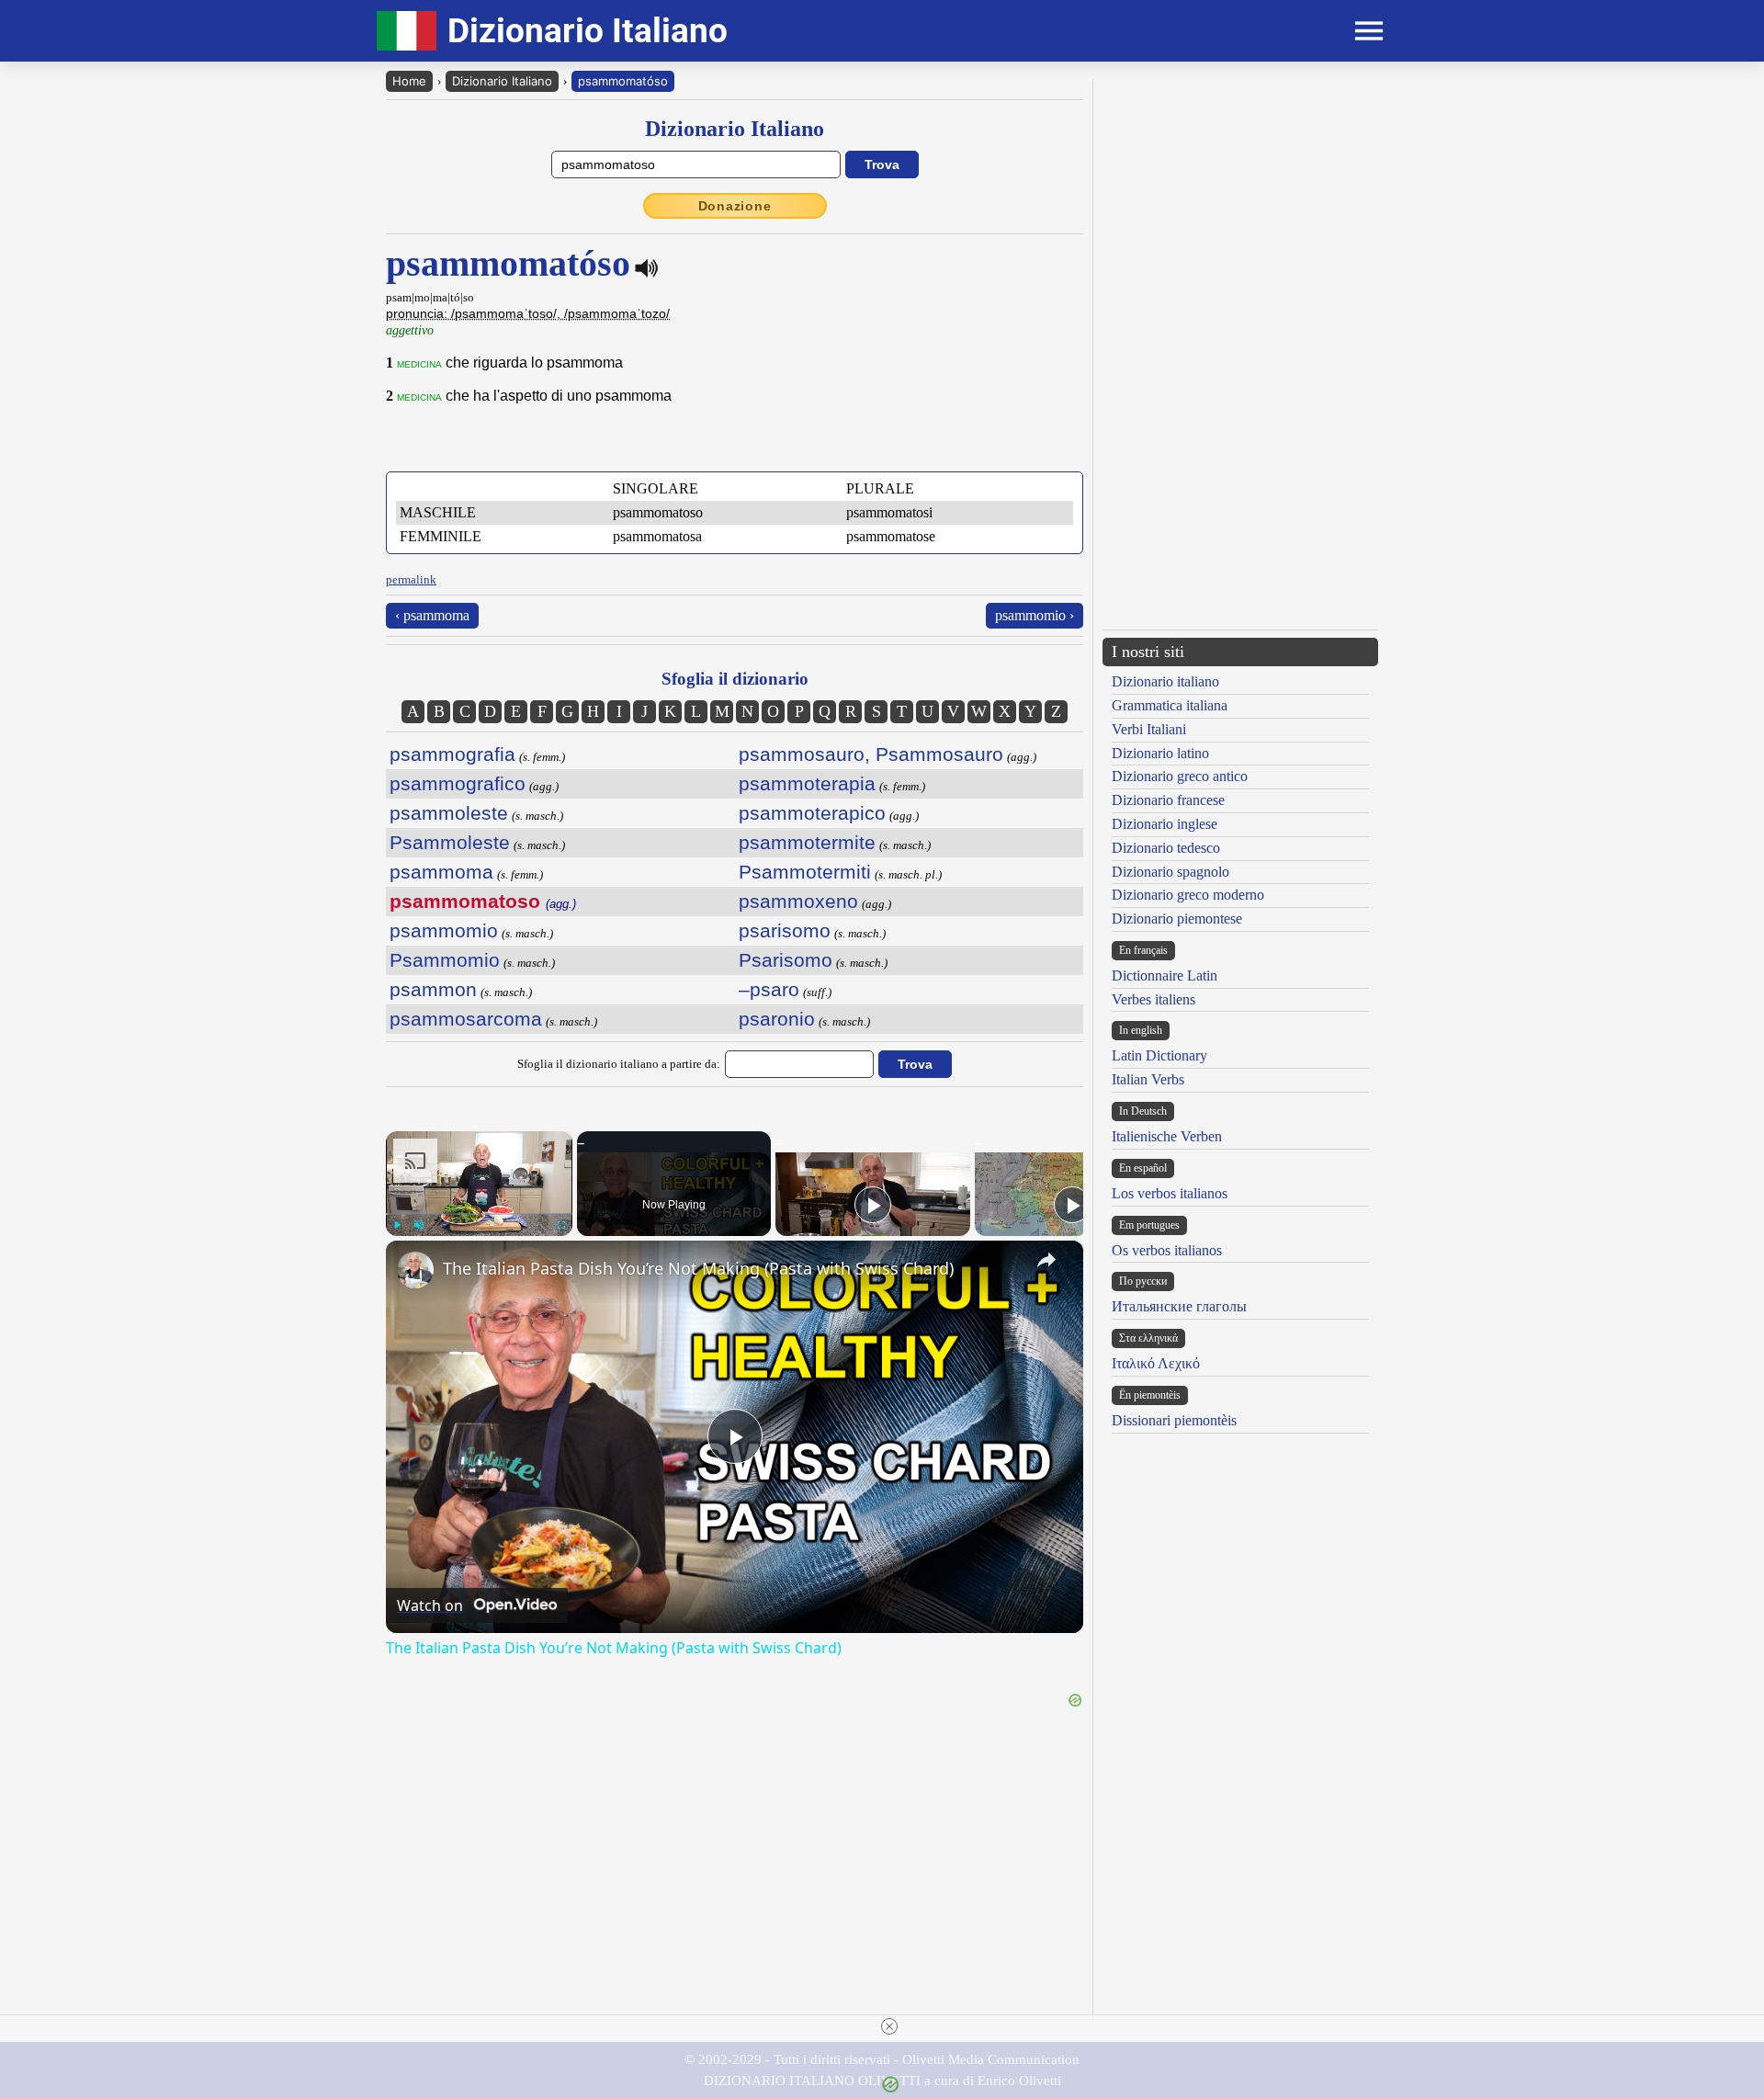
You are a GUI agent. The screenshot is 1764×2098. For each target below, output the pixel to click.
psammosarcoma (466, 1019)
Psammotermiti (805, 872)
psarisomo (785, 930)
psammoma (441, 872)
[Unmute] (419, 1225)
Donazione (735, 206)
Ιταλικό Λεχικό (1156, 1363)
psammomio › (1035, 615)
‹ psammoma (432, 615)
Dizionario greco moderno (1188, 895)
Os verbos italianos (1167, 1250)
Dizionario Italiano (502, 81)
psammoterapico (812, 813)
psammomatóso (623, 81)
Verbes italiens (1153, 999)
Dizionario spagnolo (1170, 872)
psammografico (458, 783)
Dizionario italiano (1165, 681)
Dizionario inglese (1165, 824)
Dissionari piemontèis (1174, 1420)
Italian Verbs (1148, 1079)
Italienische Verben (1167, 1136)
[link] (415, 1270)
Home (409, 81)
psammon (433, 989)
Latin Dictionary (1159, 1055)
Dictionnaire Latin (1165, 975)
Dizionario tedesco (1166, 848)
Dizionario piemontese (1177, 919)
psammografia (452, 754)
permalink (411, 579)
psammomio (444, 930)
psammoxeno (798, 901)
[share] (1046, 1260)
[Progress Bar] (479, 1214)
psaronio (777, 1019)
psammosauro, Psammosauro (871, 754)
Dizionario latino (1160, 753)
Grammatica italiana (1170, 705)
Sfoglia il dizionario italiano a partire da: (619, 1064)
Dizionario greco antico (1180, 776)
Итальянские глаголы (1179, 1306)
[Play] (397, 1225)
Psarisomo (786, 960)
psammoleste (449, 813)
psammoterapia (807, 783)
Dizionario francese (1168, 800)
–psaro (769, 989)
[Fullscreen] (561, 1225)
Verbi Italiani (1149, 729)
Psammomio (445, 960)
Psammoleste (450, 842)
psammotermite (807, 842)
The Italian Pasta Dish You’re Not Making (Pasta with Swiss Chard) (698, 1268)
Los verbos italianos (1170, 1193)
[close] (889, 2026)
